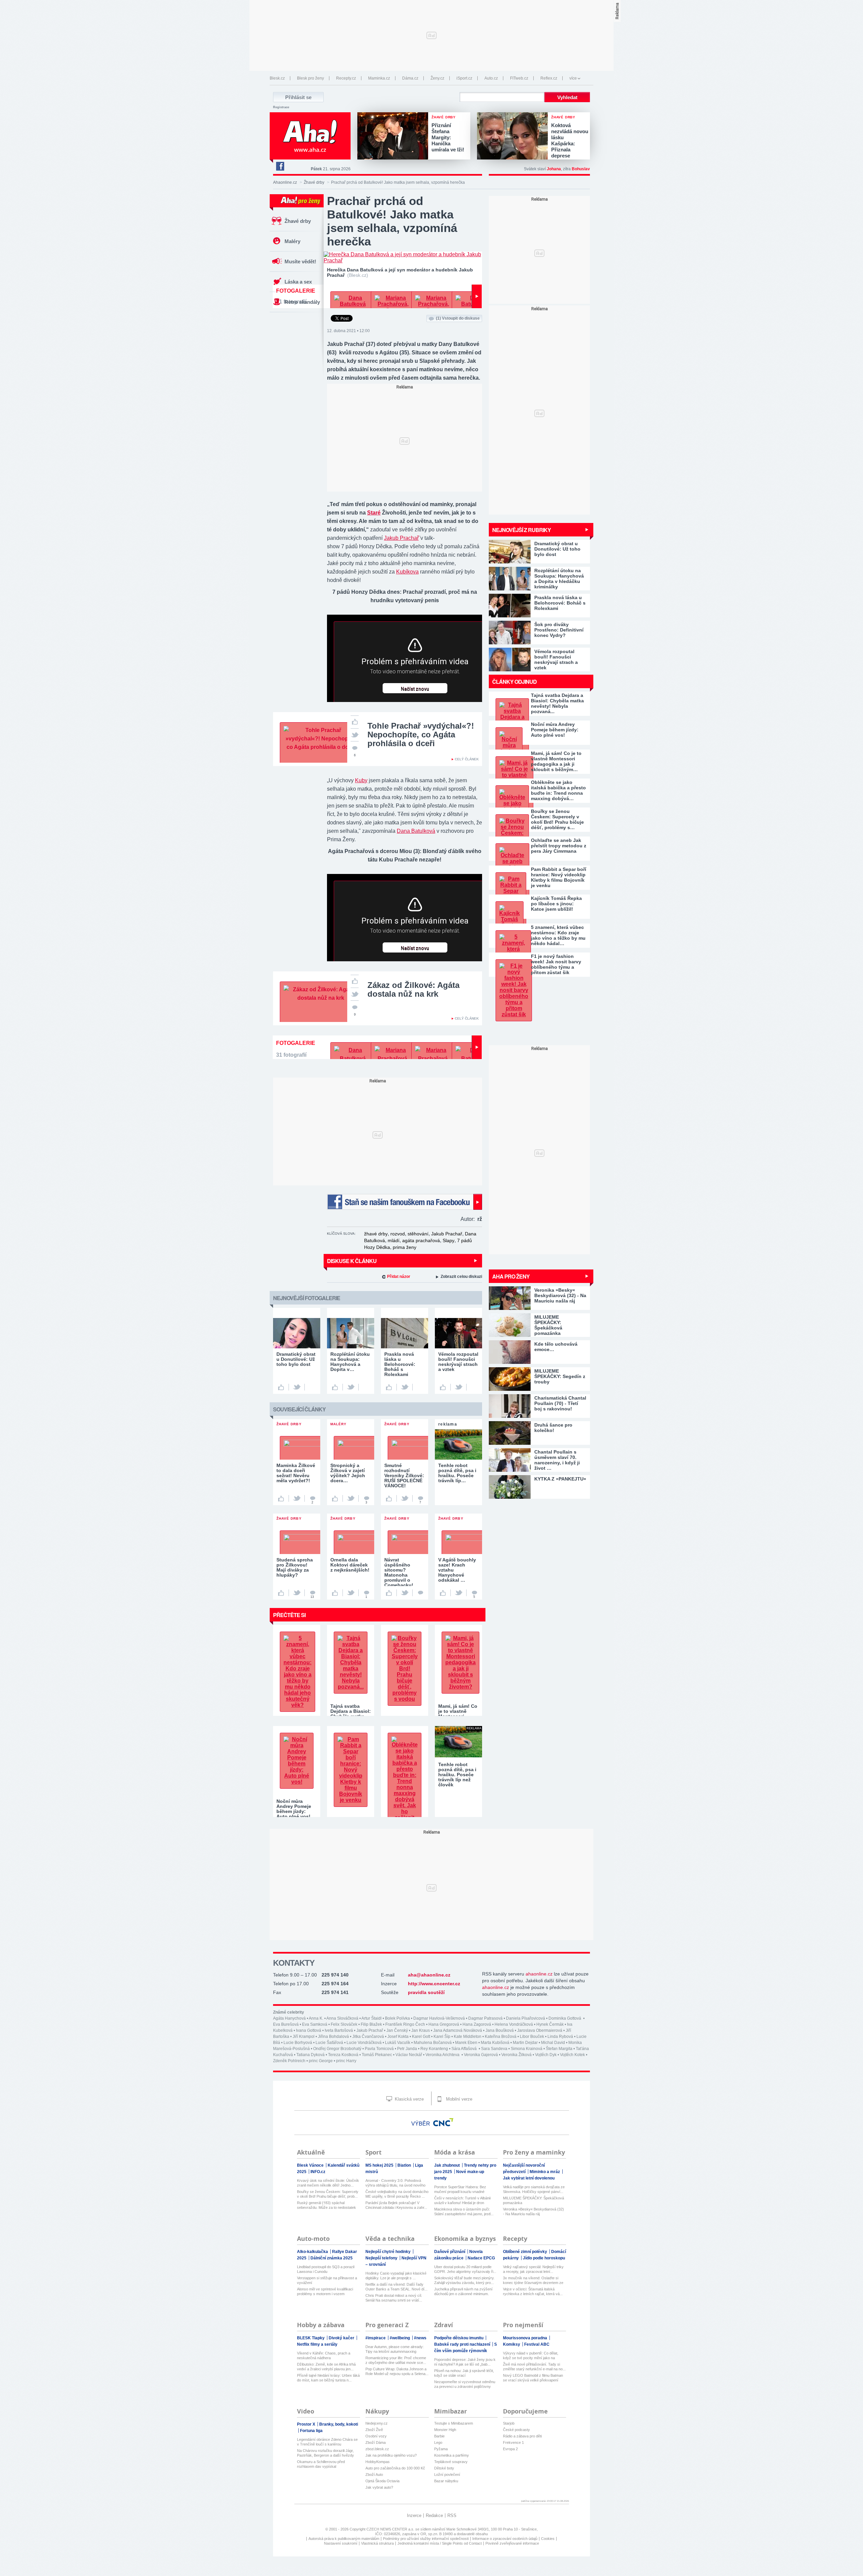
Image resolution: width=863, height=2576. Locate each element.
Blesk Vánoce (311, 2165)
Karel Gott (421, 2037)
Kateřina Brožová (501, 2037)
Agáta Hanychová (289, 2018)
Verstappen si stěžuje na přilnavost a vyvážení (327, 2280)
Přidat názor (399, 1277)
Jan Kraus (421, 2030)
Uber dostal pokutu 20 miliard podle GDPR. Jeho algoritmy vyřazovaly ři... (465, 2269)
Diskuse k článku (352, 1261)
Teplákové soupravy (451, 2462)
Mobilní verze (458, 2099)
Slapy (449, 1240)
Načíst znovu (415, 689)
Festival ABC (537, 2344)
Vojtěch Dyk (546, 2055)
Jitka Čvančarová (368, 2037)
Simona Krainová (527, 2049)
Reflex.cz (549, 78)
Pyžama (441, 2449)
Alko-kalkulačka (313, 2252)
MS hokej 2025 (380, 2165)
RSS (452, 2515)
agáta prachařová (421, 1240)
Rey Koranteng (434, 2049)
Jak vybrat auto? (379, 2487)
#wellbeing (400, 2338)
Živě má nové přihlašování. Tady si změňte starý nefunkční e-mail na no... (534, 2367)
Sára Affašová (465, 2049)
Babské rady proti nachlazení (463, 2344)
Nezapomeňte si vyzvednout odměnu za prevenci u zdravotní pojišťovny (465, 2384)
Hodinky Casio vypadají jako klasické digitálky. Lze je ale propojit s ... (396, 2276)
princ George (321, 2061)
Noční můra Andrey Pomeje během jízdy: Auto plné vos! (555, 730)
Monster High (445, 2430)
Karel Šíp (442, 2037)
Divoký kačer (342, 2338)
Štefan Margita (559, 2049)
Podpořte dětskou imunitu (459, 2338)
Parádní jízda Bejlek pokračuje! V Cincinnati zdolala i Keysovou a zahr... (396, 2205)
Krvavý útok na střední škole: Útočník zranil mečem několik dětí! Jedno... (328, 2183)
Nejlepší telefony (382, 2258)
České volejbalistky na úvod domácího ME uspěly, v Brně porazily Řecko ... (397, 2194)
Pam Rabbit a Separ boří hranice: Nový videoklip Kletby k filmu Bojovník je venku (559, 877)
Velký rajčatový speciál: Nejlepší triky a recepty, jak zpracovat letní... (533, 2269)
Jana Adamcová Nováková (458, 2030)
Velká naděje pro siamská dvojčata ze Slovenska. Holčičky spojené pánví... (534, 2189)
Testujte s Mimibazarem (454, 2423)
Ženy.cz (437, 78)
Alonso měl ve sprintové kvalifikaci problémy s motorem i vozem (325, 2291)
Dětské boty (444, 2468)
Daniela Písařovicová (526, 2018)
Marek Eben (466, 2043)
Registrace (281, 107)
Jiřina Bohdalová (333, 2037)
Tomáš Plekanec (377, 2055)
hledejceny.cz (377, 2423)
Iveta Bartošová (339, 2030)
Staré (374, 513)
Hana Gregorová (444, 2024)
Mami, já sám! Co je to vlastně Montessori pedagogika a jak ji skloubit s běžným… (556, 761)
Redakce (434, 2515)
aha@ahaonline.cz (429, 1975)
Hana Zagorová (477, 2024)
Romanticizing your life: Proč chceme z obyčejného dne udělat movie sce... (396, 2360)
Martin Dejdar (525, 2043)
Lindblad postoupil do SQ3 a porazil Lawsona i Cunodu (326, 2269)
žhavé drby (376, 1234)
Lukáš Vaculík (398, 2043)
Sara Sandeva (494, 2049)
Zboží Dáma (376, 2442)
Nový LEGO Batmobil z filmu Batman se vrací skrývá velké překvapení (533, 2378)
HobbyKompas (378, 2462)
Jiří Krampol (304, 2037)
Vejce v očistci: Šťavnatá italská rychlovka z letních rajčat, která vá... (533, 2291)
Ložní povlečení (447, 2475)
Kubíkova (407, 572)
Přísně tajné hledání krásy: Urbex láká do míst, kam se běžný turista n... (328, 2378)
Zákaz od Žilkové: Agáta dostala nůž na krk (413, 989)
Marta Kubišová (495, 2043)
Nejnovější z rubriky (522, 530)
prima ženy (405, 1247)
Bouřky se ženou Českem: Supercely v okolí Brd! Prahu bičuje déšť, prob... (328, 2194)
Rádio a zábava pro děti (522, 2436)
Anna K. (316, 2018)
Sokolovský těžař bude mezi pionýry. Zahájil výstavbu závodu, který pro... (464, 2280)
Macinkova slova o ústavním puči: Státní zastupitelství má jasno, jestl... (464, 2212)
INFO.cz (318, 2172)
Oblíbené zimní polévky (526, 2252)
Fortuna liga (311, 2431)
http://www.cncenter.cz (434, 1984)
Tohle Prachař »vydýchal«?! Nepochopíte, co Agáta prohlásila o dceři (421, 735)
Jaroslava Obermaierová (540, 2030)
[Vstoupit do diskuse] (420, 1593)
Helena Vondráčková (514, 2024)
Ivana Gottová (309, 2030)
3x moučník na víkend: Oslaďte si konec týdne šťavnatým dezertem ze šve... (533, 2280)
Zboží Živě (374, 2430)
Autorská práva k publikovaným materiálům (344, 2539)
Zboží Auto (374, 2475)
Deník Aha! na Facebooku (280, 166)
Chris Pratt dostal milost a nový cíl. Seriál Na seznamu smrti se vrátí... (394, 2298)
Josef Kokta (398, 2037)
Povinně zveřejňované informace (512, 2543)
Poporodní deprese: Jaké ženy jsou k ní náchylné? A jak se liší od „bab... (465, 2362)
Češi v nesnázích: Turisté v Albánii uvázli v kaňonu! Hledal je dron (462, 2200)
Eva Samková (315, 2024)
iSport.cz (464, 78)
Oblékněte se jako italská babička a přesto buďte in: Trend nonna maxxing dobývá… (558, 790)
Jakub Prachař (401, 538)
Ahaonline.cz (285, 182)
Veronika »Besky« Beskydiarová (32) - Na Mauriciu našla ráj (533, 2212)
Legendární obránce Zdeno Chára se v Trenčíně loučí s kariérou (327, 2442)
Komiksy (512, 2344)
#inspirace (376, 2338)
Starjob (509, 2423)
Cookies (548, 2539)
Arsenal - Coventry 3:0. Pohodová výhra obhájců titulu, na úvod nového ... (395, 2183)
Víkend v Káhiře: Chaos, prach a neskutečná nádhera (324, 2355)
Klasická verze (409, 2099)
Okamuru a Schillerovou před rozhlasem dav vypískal (321, 2464)
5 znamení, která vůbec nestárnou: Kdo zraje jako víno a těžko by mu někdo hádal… (558, 935)
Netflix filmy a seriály (317, 2344)
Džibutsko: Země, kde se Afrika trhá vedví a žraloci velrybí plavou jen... (326, 2367)
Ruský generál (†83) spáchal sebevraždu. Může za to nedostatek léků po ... (326, 2205)
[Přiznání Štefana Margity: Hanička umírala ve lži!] (394, 137)
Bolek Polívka (397, 2018)
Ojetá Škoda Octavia (382, 2481)
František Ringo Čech (405, 2024)
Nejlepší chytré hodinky (389, 2252)
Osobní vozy (376, 2436)
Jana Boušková (500, 2030)
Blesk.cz (277, 78)
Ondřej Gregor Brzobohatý (337, 2049)
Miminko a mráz (545, 2172)
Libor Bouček (532, 2037)
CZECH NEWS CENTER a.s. (391, 2529)
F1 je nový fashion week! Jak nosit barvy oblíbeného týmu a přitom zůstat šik (556, 964)
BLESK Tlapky (311, 2338)
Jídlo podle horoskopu (544, 2258)
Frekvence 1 (513, 2442)
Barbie (439, 2436)
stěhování (418, 1234)
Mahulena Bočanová (433, 2043)
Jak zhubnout (448, 2165)
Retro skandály (302, 302)
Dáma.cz (410, 78)
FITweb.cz (519, 78)
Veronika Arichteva (443, 2055)
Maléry (292, 241)
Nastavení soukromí (341, 2543)
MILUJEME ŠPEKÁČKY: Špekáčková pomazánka (533, 2200)
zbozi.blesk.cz (377, 2449)
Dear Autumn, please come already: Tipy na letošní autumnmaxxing (395, 2349)
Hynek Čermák (550, 2024)
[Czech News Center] (443, 2122)
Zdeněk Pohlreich (289, 2061)
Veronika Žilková (516, 2055)
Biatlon (405, 2165)
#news (420, 2338)
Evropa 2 (510, 2449)
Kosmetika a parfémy (452, 2455)
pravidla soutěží (426, 1992)
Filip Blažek (371, 2024)
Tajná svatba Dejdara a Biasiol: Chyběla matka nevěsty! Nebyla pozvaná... (557, 703)
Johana (554, 169)
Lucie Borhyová (298, 2043)
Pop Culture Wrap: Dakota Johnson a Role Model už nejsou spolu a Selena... (397, 2371)
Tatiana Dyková (310, 2055)
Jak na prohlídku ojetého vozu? (391, 2455)
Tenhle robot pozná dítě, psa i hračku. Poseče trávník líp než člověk (457, 1775)
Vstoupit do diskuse (458, 318)
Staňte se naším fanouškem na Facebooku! (405, 1202)
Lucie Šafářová (329, 2043)
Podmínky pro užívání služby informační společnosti (426, 2539)
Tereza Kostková (343, 2055)
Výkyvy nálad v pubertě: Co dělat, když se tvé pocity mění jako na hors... (531, 2356)
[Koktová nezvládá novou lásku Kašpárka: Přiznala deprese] (514, 137)
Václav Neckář (409, 2055)
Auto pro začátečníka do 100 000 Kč (395, 2468)
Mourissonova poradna (526, 2338)
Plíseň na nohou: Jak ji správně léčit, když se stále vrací (464, 2373)
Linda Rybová (560, 2037)
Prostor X (307, 2424)
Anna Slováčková (342, 2018)
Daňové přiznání (450, 2252)
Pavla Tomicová (379, 2049)
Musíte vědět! (300, 261)
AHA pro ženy (511, 1276)
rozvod (398, 1234)
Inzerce (414, 2515)
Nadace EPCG (481, 2258)
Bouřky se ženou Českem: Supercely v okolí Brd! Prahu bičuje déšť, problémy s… (557, 819)
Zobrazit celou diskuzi (461, 1277)
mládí (394, 1240)
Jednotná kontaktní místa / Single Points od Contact (440, 2543)
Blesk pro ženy (310, 78)
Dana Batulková (416, 831)
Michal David (553, 2043)
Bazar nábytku (446, 2481)
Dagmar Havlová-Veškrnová (439, 2018)
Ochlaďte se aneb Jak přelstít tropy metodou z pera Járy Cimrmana (559, 846)
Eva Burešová (286, 2024)
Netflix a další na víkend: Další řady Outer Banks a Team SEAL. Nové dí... (396, 2287)
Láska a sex (298, 282)
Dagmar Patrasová (485, 2018)
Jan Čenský (397, 2030)
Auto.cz (491, 78)
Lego (438, 2442)
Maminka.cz (379, 78)
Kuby (361, 780)
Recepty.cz (346, 78)
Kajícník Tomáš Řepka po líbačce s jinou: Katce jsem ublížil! (556, 904)
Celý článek (467, 759)
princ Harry (346, 2061)
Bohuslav (581, 169)
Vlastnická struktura (377, 2543)
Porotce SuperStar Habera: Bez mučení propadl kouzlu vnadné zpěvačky (460, 2189)
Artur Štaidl (371, 2018)
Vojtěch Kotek (572, 2055)
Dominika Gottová (565, 2018)
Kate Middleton (468, 2037)
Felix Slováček (344, 2024)
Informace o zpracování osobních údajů (505, 2539)
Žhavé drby (314, 182)
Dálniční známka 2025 (332, 2258)
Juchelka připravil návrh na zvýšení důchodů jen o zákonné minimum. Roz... (463, 2292)
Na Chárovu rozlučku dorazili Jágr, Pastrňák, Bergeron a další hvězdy (325, 2453)
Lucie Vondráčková (364, 2043)
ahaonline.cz (539, 1974)
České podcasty (516, 2430)
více (573, 78)
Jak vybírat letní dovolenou (529, 2178)
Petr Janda (407, 2049)
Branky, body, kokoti (339, 2424)
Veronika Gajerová (481, 2055)
